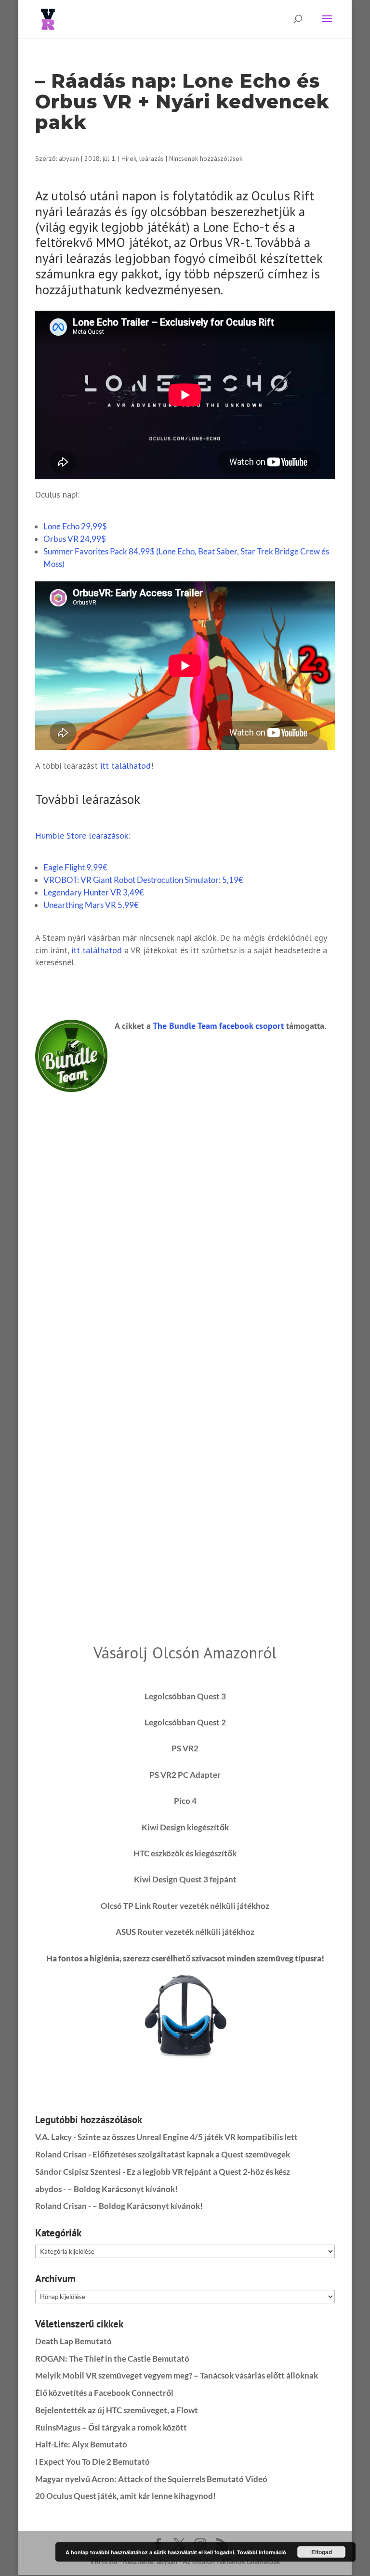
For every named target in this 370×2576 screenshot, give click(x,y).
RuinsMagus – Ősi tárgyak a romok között (111, 2427)
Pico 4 (185, 1801)
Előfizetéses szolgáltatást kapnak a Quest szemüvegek (191, 2154)
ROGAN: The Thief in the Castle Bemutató (112, 2359)
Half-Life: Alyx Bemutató (81, 2444)
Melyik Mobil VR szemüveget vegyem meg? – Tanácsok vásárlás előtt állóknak (177, 2375)
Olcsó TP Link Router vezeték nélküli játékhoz (185, 1906)
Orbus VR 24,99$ (75, 539)
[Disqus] (185, 1212)
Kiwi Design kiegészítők (185, 1827)
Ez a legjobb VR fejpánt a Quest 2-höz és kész (208, 2172)
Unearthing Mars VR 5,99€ (91, 905)
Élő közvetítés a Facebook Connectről (104, 2393)
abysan (69, 158)
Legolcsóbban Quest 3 (185, 1696)
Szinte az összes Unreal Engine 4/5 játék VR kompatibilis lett (188, 2137)
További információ (262, 2552)
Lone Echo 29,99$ (75, 526)
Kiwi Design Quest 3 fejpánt (185, 1879)
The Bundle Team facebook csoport (218, 1026)
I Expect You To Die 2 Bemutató (92, 2462)
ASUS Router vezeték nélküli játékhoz (185, 1932)
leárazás (152, 158)
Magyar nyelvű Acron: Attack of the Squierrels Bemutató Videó (151, 2479)
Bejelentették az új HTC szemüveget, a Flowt (117, 2410)
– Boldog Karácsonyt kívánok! (123, 2189)
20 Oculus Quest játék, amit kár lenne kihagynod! (126, 2496)
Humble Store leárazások (82, 835)
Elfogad (322, 2552)
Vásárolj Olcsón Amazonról (185, 1652)
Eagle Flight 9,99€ (75, 867)
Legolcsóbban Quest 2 (185, 1722)
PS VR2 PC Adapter (185, 1775)
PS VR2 (185, 1748)
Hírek (129, 158)
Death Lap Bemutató (73, 2341)
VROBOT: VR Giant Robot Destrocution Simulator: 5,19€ (143, 880)
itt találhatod (126, 766)
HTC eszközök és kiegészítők (185, 1853)
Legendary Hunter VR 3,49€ (94, 892)
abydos (48, 2189)
